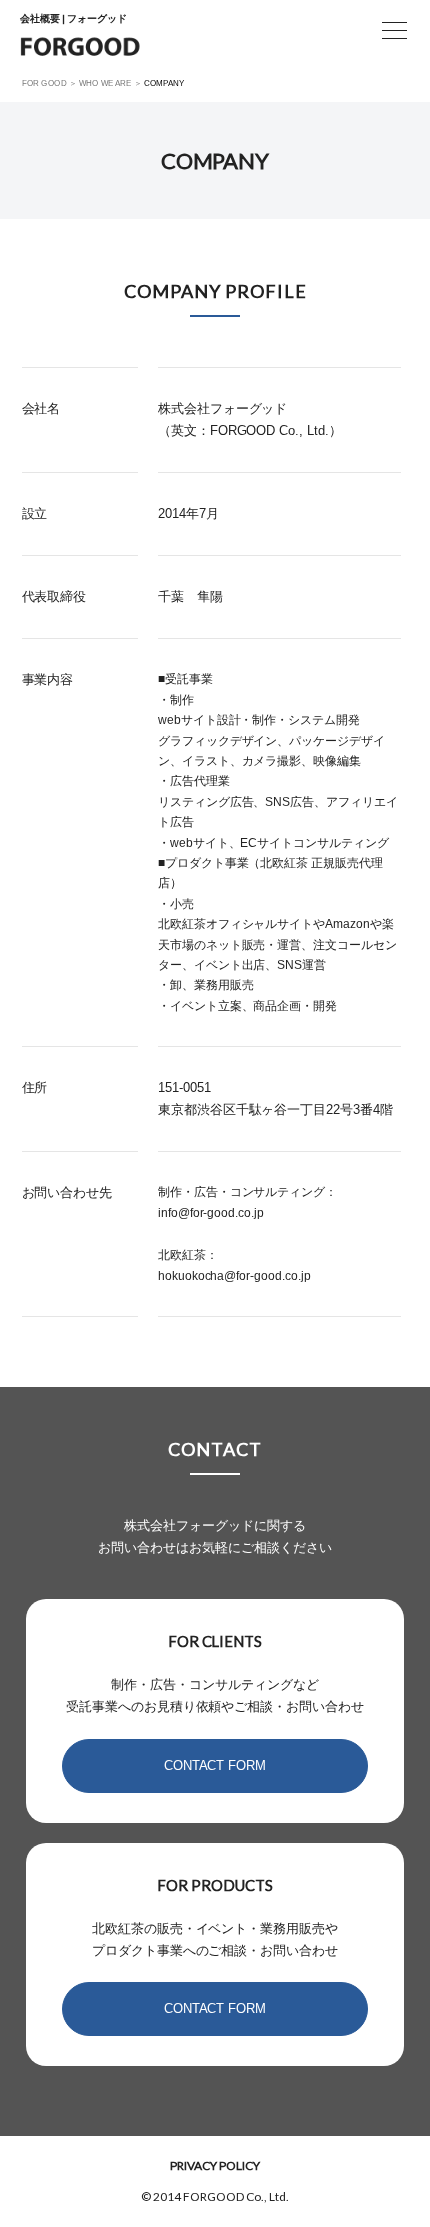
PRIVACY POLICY (215, 2165)
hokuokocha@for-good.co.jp (235, 1276)
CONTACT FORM (215, 1765)
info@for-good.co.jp (211, 1213)
